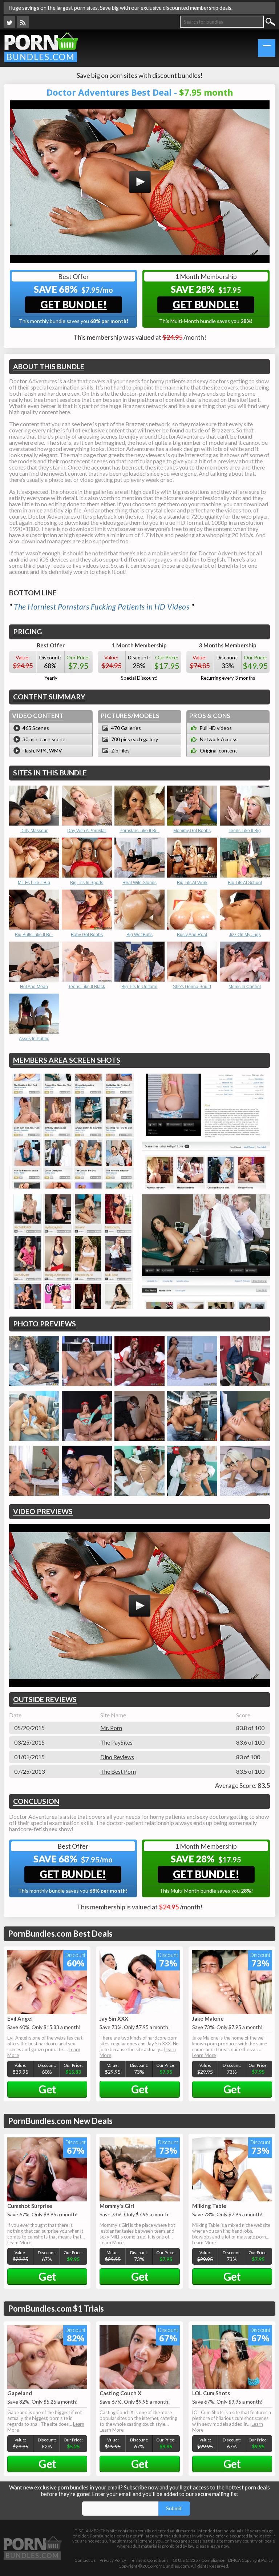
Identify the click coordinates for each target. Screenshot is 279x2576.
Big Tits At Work (192, 883)
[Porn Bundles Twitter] (9, 22)
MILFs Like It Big (34, 883)
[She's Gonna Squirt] (192, 962)
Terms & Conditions (149, 2560)
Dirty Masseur (34, 831)
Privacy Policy (113, 2560)
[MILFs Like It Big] (34, 858)
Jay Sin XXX (114, 2018)
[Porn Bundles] (41, 47)
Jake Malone (208, 2018)
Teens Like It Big (245, 831)
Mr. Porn (111, 1728)
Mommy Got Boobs (192, 831)
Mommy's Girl (117, 2206)
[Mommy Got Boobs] (192, 806)
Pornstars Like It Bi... (139, 831)
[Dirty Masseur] (34, 806)
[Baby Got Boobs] (87, 910)
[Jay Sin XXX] (139, 1982)
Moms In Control (245, 987)
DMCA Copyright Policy (250, 2560)
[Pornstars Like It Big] (139, 806)
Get (47, 2089)
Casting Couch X (120, 2393)
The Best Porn (118, 1771)
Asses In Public (34, 1039)
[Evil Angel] (47, 1982)
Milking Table (209, 2206)
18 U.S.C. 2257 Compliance (198, 2560)
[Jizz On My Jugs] (245, 910)
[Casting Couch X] (139, 2357)
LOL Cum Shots (211, 2393)
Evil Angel (20, 2018)
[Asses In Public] (34, 1014)
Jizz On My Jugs (245, 935)
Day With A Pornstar (87, 831)
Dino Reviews (117, 1757)
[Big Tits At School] (245, 858)
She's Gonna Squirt (192, 987)
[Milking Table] (232, 2169)
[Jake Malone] (232, 1982)
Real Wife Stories (139, 883)
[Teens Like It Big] (245, 806)
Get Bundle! (74, 304)
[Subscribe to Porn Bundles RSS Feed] (23, 22)
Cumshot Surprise (30, 2206)
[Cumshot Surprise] (47, 2169)
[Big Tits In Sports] (87, 858)
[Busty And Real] (192, 910)
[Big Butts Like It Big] (34, 910)
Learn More (204, 2055)
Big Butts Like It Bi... (34, 935)
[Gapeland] (47, 2357)
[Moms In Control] (245, 962)
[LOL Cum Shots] (232, 2357)
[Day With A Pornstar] (87, 806)
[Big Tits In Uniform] (139, 962)
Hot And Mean (34, 987)
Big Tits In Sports (87, 883)
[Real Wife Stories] (139, 858)
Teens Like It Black (87, 987)
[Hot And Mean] (34, 962)
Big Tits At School (245, 883)
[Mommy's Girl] (139, 2169)
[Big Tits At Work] (192, 858)
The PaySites (116, 1742)
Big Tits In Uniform (139, 987)
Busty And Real (192, 935)
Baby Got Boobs (87, 935)
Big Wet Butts (139, 935)
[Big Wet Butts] (139, 910)
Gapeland (20, 2393)
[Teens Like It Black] (87, 962)
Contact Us (85, 2560)
